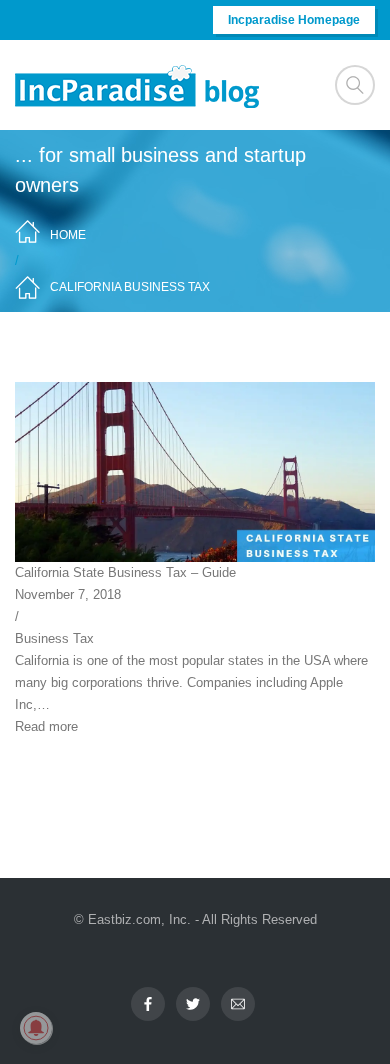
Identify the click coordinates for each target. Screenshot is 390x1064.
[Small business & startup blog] (139, 85)
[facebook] (148, 1004)
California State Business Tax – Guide (125, 572)
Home (68, 235)
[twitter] (193, 1004)
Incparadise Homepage (294, 20)
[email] (238, 1004)
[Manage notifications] (36, 1028)
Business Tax (54, 638)
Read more (46, 726)
